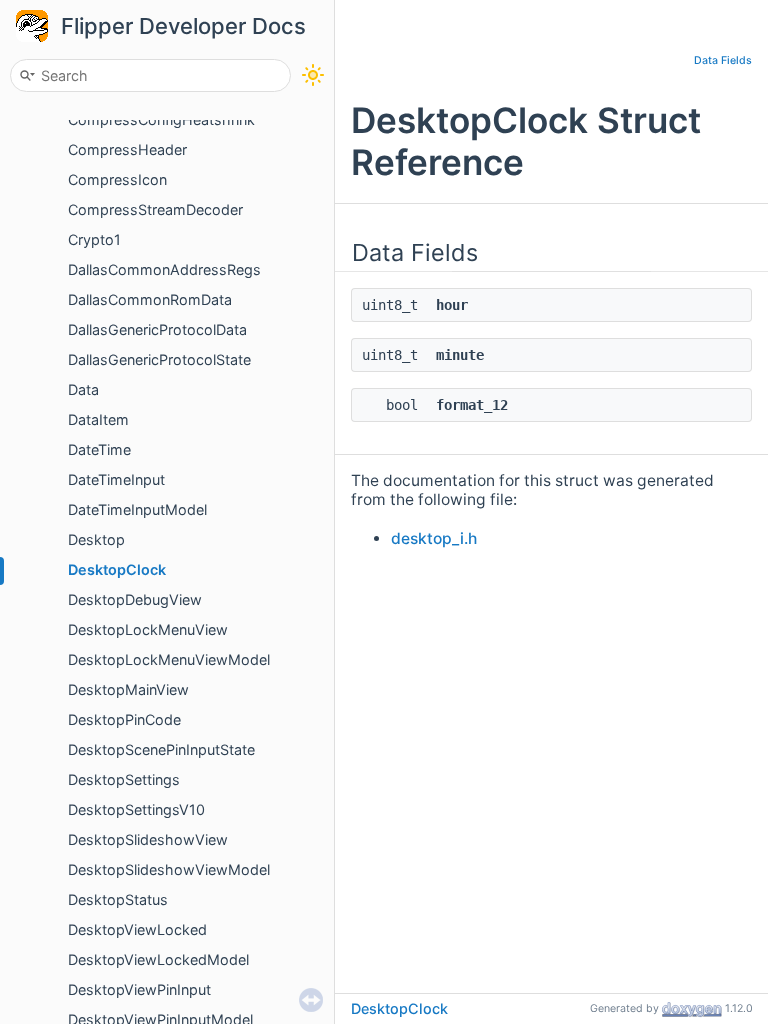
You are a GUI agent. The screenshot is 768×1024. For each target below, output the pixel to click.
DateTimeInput (116, 479)
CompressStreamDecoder (155, 209)
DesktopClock (117, 569)
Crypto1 (94, 239)
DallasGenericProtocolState (159, 359)
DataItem (98, 419)
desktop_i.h (434, 538)
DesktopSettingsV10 (136, 809)
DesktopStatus (118, 899)
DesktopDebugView (135, 599)
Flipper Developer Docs (183, 26)
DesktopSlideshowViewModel (169, 869)
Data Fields (723, 60)
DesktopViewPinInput (139, 989)
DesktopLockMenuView (148, 629)
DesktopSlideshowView (148, 839)
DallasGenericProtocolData (157, 329)
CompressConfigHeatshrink (161, 119)
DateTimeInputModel (137, 509)
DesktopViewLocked (137, 929)
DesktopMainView (128, 689)
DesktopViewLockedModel (158, 959)
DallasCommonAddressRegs (164, 269)
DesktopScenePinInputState (161, 749)
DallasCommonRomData (150, 299)
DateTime (99, 449)
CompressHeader (127, 149)
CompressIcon (117, 179)
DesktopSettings (124, 779)
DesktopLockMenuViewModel (169, 659)
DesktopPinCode (124, 719)
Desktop (96, 539)
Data (83, 389)
